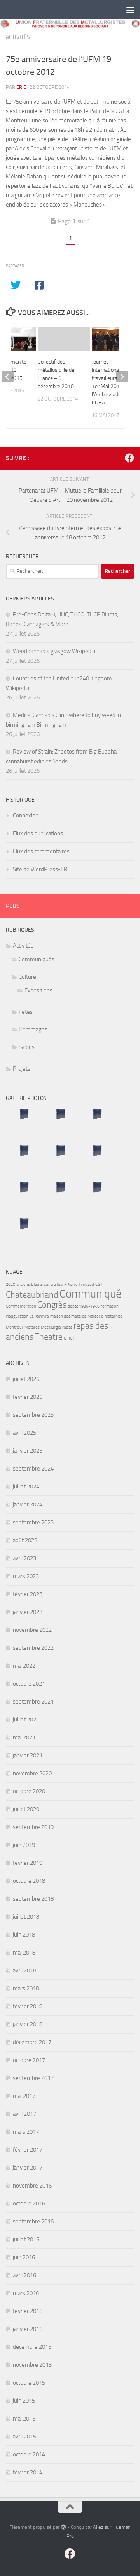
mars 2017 (26, 2132)
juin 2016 (24, 2257)
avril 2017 (24, 2114)
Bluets (37, 1284)
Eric (21, 87)
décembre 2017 (32, 2042)
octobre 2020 (29, 1791)
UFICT (69, 1338)
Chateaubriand (32, 1295)
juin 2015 (24, 2401)
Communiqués (37, 959)
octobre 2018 (29, 1881)
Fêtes (26, 1012)
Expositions (38, 990)
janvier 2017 (28, 2168)
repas (67, 1327)
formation (110, 1306)
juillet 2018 (26, 1917)
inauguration (17, 1316)
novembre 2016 (32, 2186)
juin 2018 (24, 1935)
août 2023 (25, 1540)
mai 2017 (24, 2096)
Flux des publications (38, 833)
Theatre (49, 1337)
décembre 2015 (32, 2347)
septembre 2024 (33, 1469)
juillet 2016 (26, 2239)
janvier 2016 (28, 2329)
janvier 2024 (28, 1504)
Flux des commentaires (41, 851)
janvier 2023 (28, 1612)
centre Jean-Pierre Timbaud (69, 1284)
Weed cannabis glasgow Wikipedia (54, 651)
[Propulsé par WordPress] (63, 2527)
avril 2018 (24, 1970)
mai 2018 (24, 1953)
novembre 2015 (32, 2365)
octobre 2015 (29, 2383)
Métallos (32, 1327)
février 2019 (28, 1863)
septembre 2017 (33, 2078)
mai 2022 (24, 1666)
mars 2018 (26, 1988)
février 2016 (28, 2311)
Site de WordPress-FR (40, 869)
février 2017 (28, 2150)
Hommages (33, 1029)
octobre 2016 (29, 2203)
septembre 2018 (33, 1899)
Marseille (95, 1316)
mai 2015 (24, 2419)
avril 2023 (24, 1558)
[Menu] (130, 10)
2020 (10, 1284)
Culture (27, 977)
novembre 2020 (32, 1773)
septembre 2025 (33, 1415)
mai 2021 (24, 1737)
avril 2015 (24, 2437)
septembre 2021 (33, 1702)
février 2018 (28, 2006)
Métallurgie (51, 1327)
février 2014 (28, 2472)
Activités (18, 37)
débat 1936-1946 (84, 1306)
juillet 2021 (26, 1720)
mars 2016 (26, 2293)
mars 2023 (26, 1576)
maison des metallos (68, 1316)
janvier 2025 (28, 1451)
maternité (114, 1316)
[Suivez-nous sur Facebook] (129, 458)
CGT (99, 1284)
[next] (122, 376)
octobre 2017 (29, 2060)
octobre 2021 (29, 1684)
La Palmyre (39, 1316)
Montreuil (15, 1327)
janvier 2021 (28, 1755)
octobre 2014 (29, 2454)
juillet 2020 (26, 1809)
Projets (22, 1069)
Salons (27, 1047)
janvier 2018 (28, 2024)
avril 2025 (24, 1433)
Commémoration (21, 1306)
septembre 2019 (33, 1827)
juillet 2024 (26, 1487)
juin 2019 (24, 1845)
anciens (23, 1284)
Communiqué (91, 1294)
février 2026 (28, 1397)
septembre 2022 (33, 1648)
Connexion (26, 816)
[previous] (8, 376)
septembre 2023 (33, 1522)
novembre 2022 (32, 1630)
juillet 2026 (26, 1379)
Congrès (52, 1305)
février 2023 (28, 1594)
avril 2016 (24, 2275)
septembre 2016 (33, 2221)
